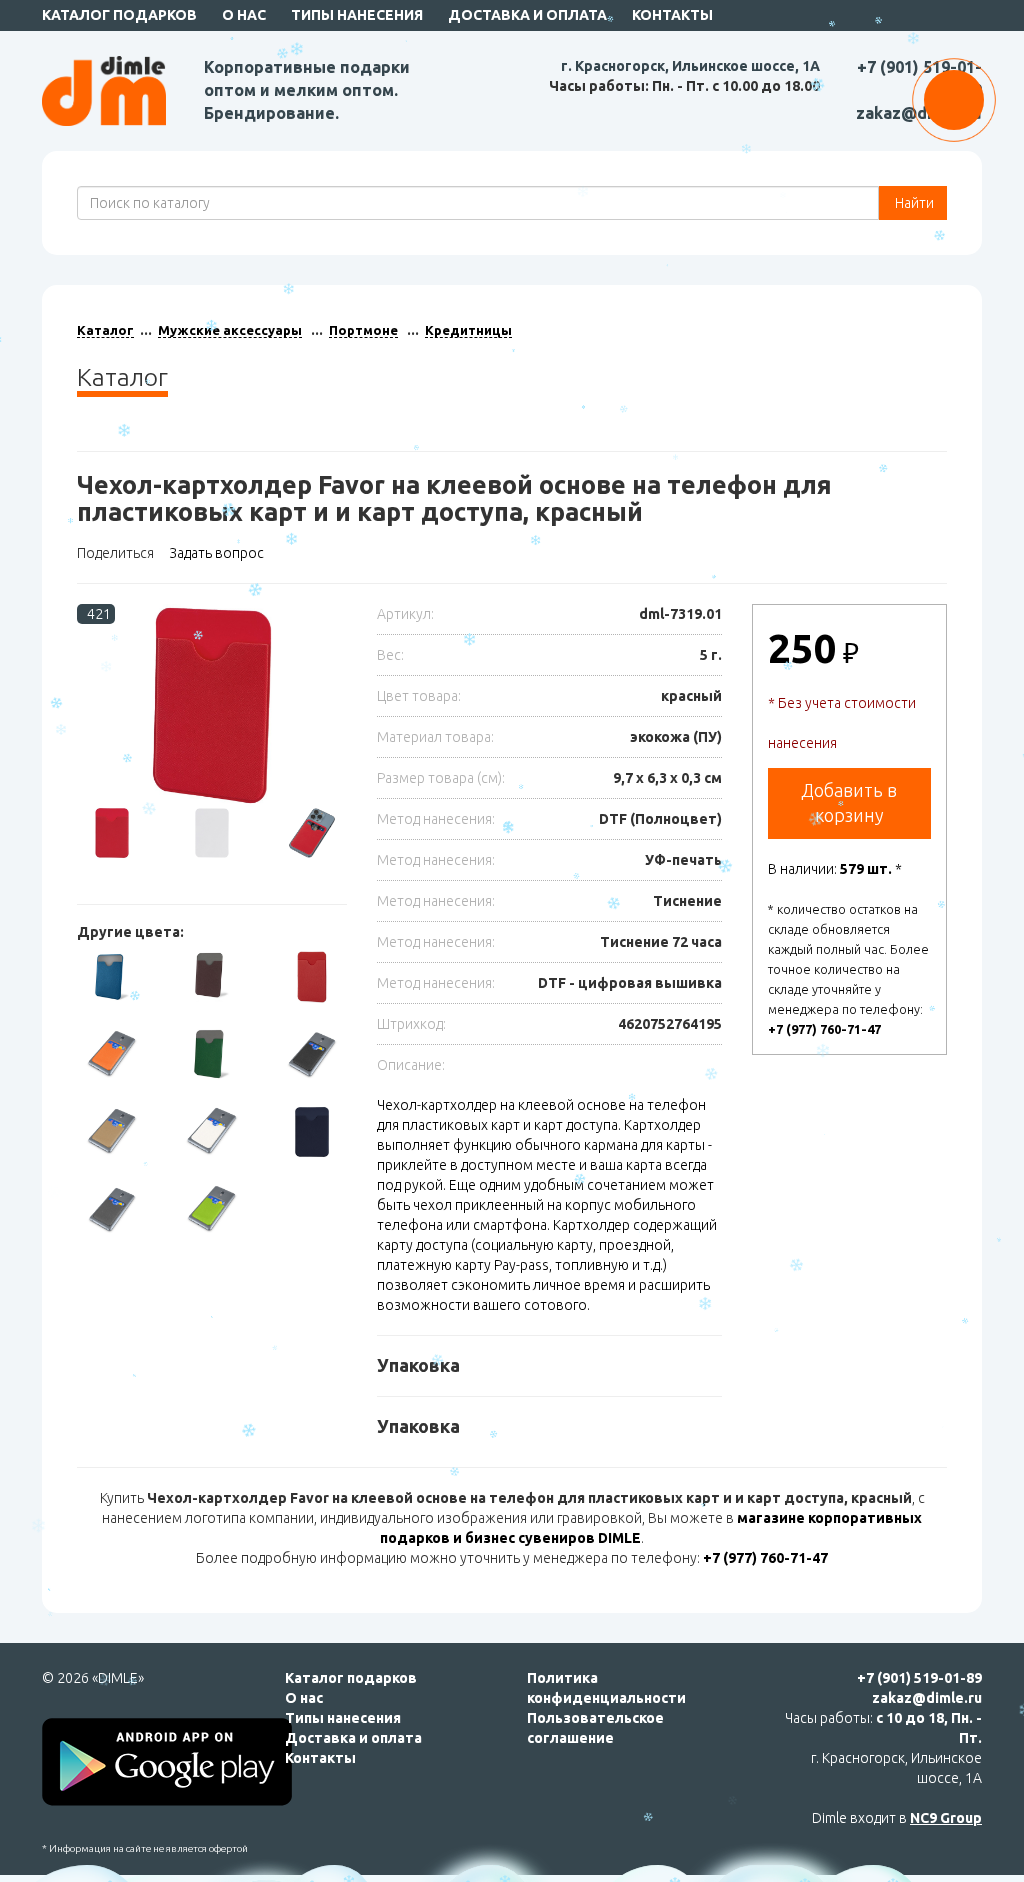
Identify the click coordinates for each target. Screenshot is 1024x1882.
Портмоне (363, 330)
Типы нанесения (357, 15)
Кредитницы (468, 330)
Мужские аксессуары (230, 330)
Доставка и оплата (527, 15)
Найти (913, 203)
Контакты (672, 15)
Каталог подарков (119, 15)
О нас (244, 15)
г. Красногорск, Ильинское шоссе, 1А (690, 66)
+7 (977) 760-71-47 (824, 1029)
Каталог (105, 330)
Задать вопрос (216, 553)
